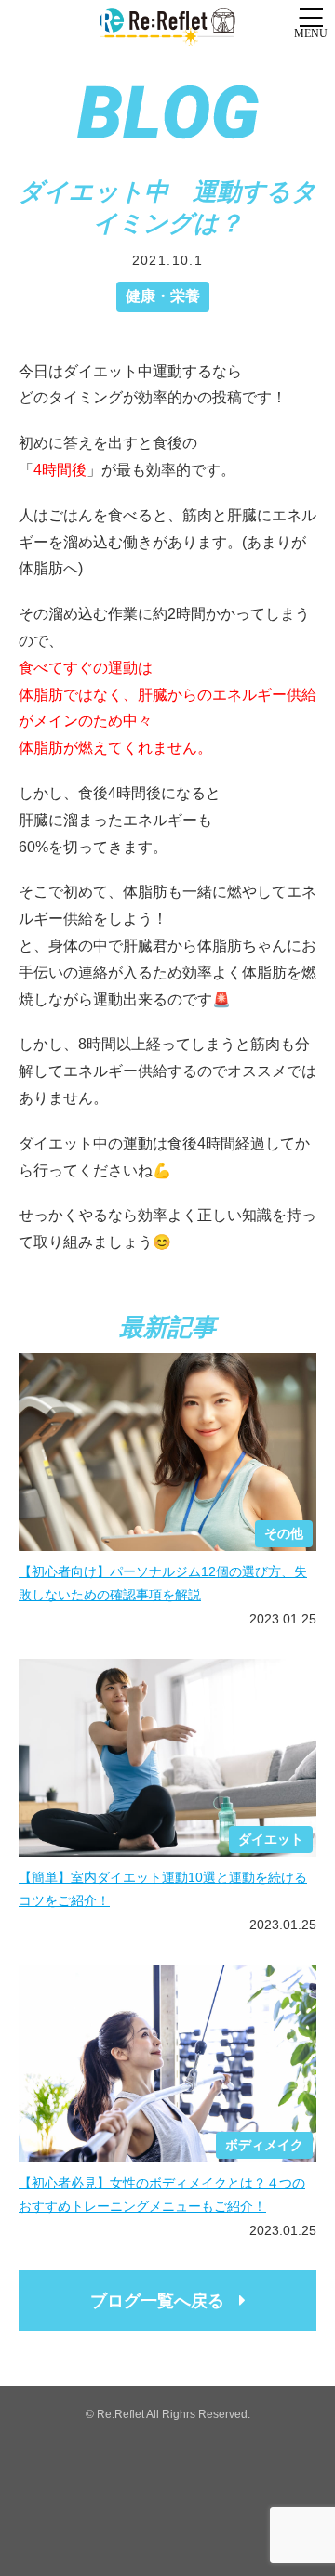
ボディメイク (264, 2145)
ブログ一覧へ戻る (157, 2301)
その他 (284, 1533)
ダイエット (271, 1839)
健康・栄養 (163, 296)
